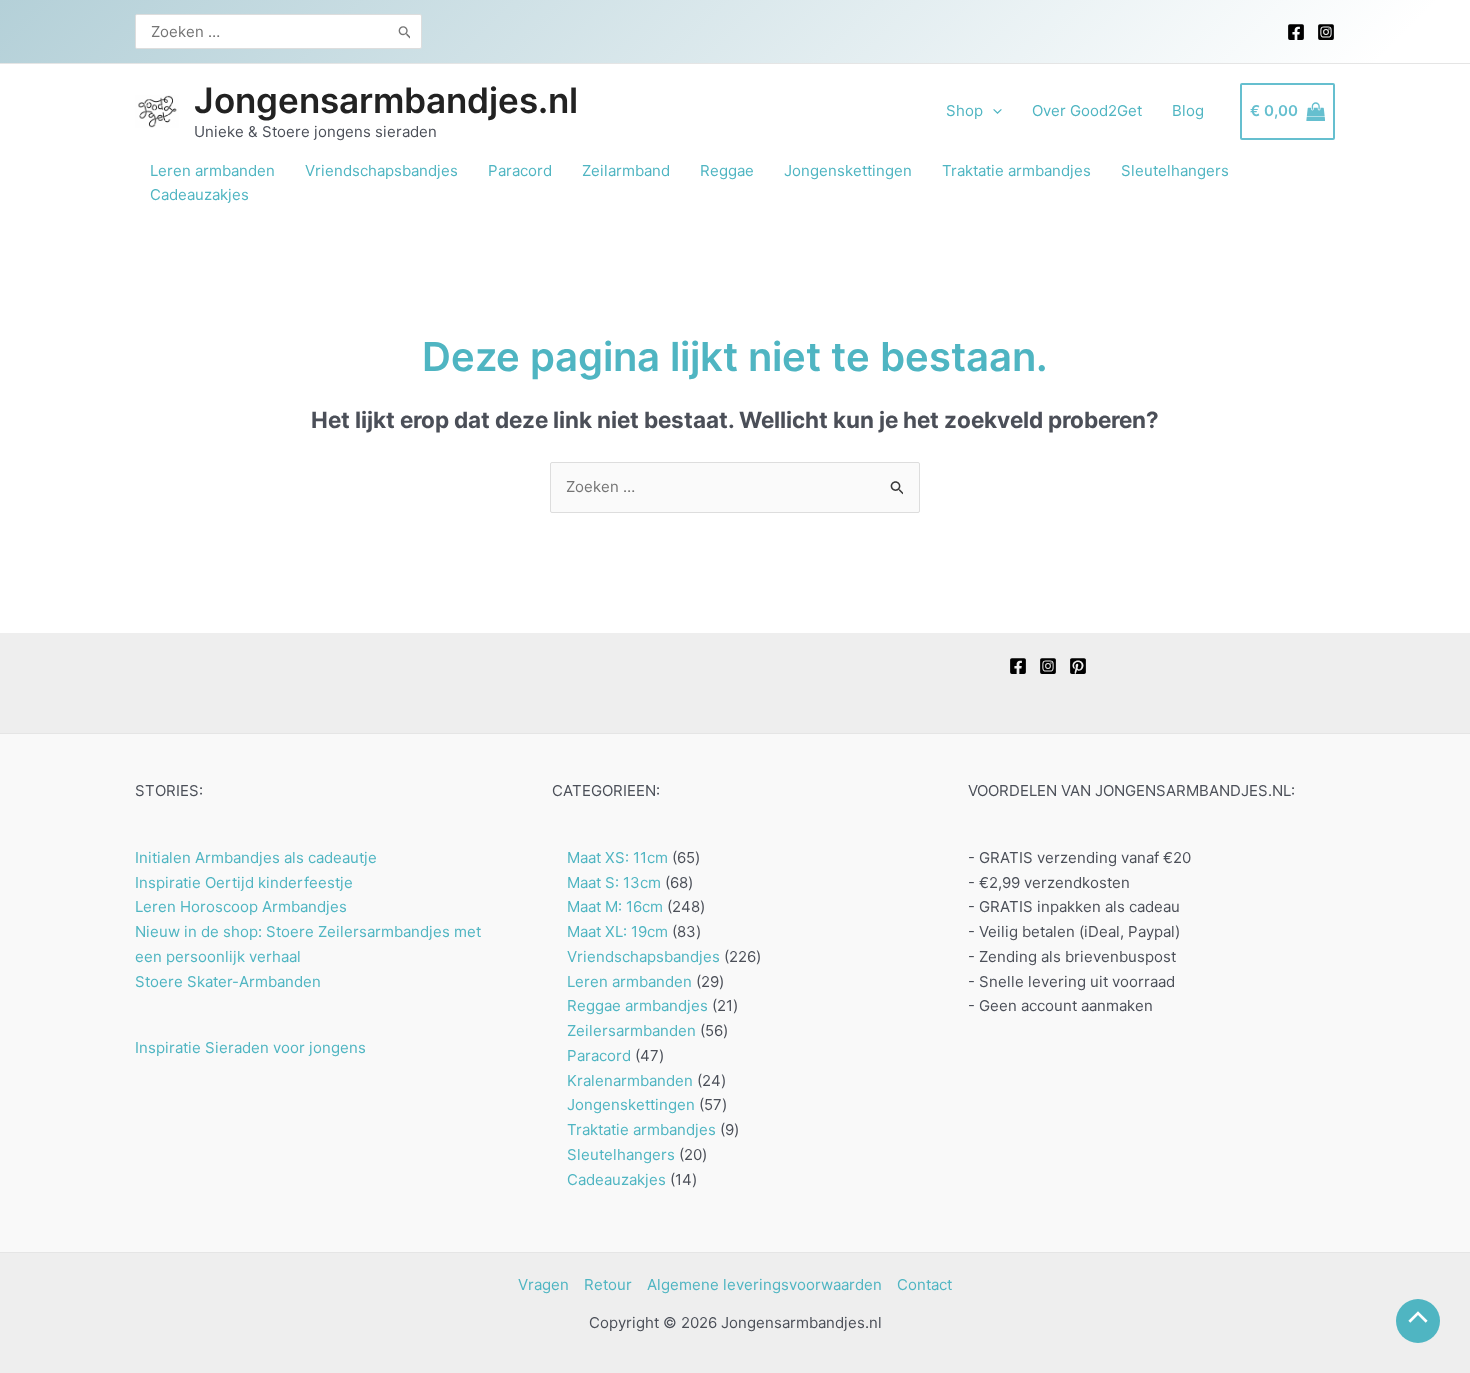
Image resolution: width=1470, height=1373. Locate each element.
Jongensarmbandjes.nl (386, 100)
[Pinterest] (1078, 666)
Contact (924, 1284)
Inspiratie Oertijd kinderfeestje (244, 882)
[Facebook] (1296, 32)
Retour (608, 1284)
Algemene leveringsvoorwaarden (764, 1284)
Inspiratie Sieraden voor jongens (250, 1047)
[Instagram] (1326, 32)
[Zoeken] (405, 31)
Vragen (543, 1284)
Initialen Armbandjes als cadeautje (256, 857)
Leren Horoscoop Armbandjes (241, 906)
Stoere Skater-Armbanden (228, 981)
